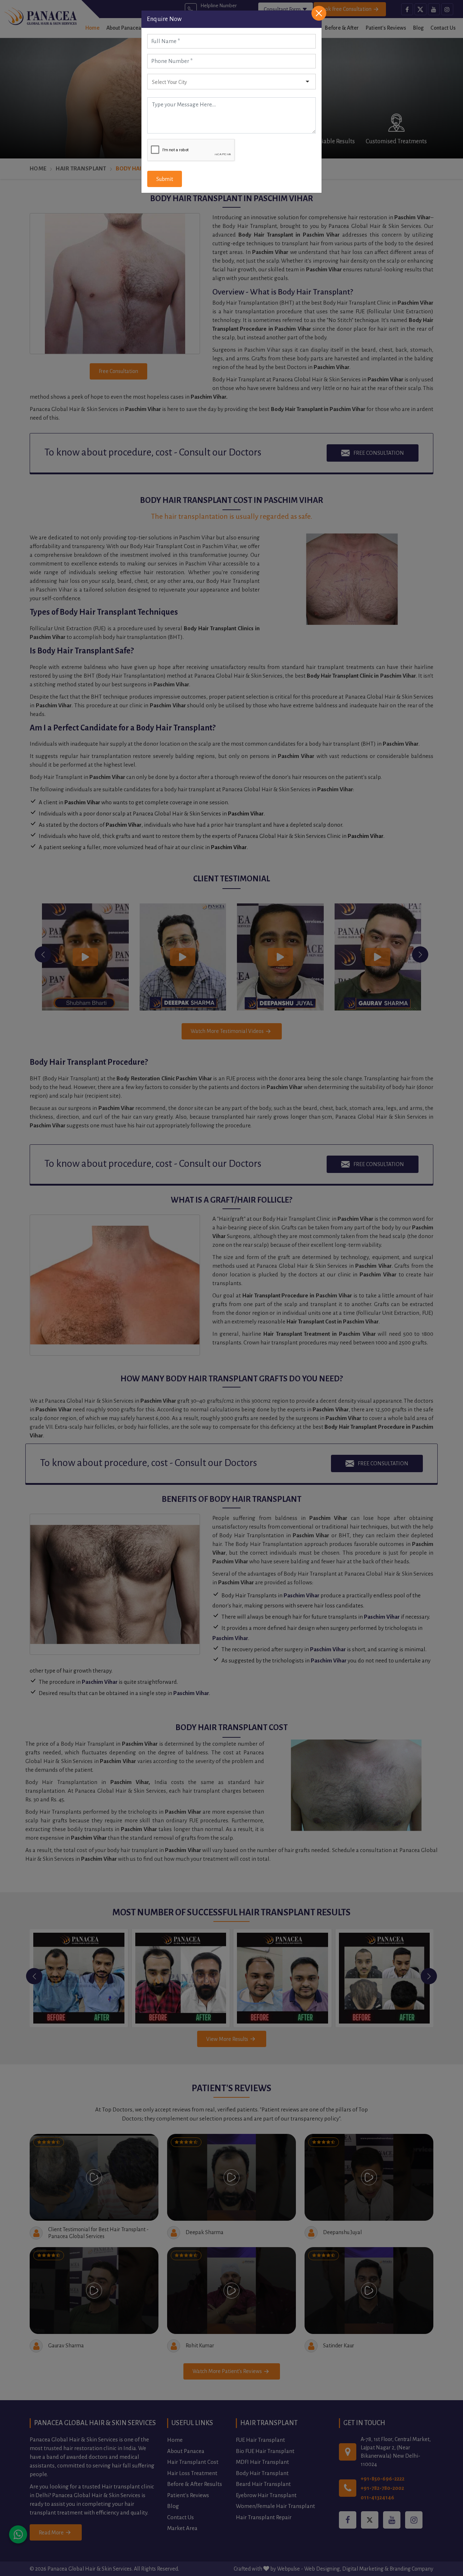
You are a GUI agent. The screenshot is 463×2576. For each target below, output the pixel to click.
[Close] (319, 13)
